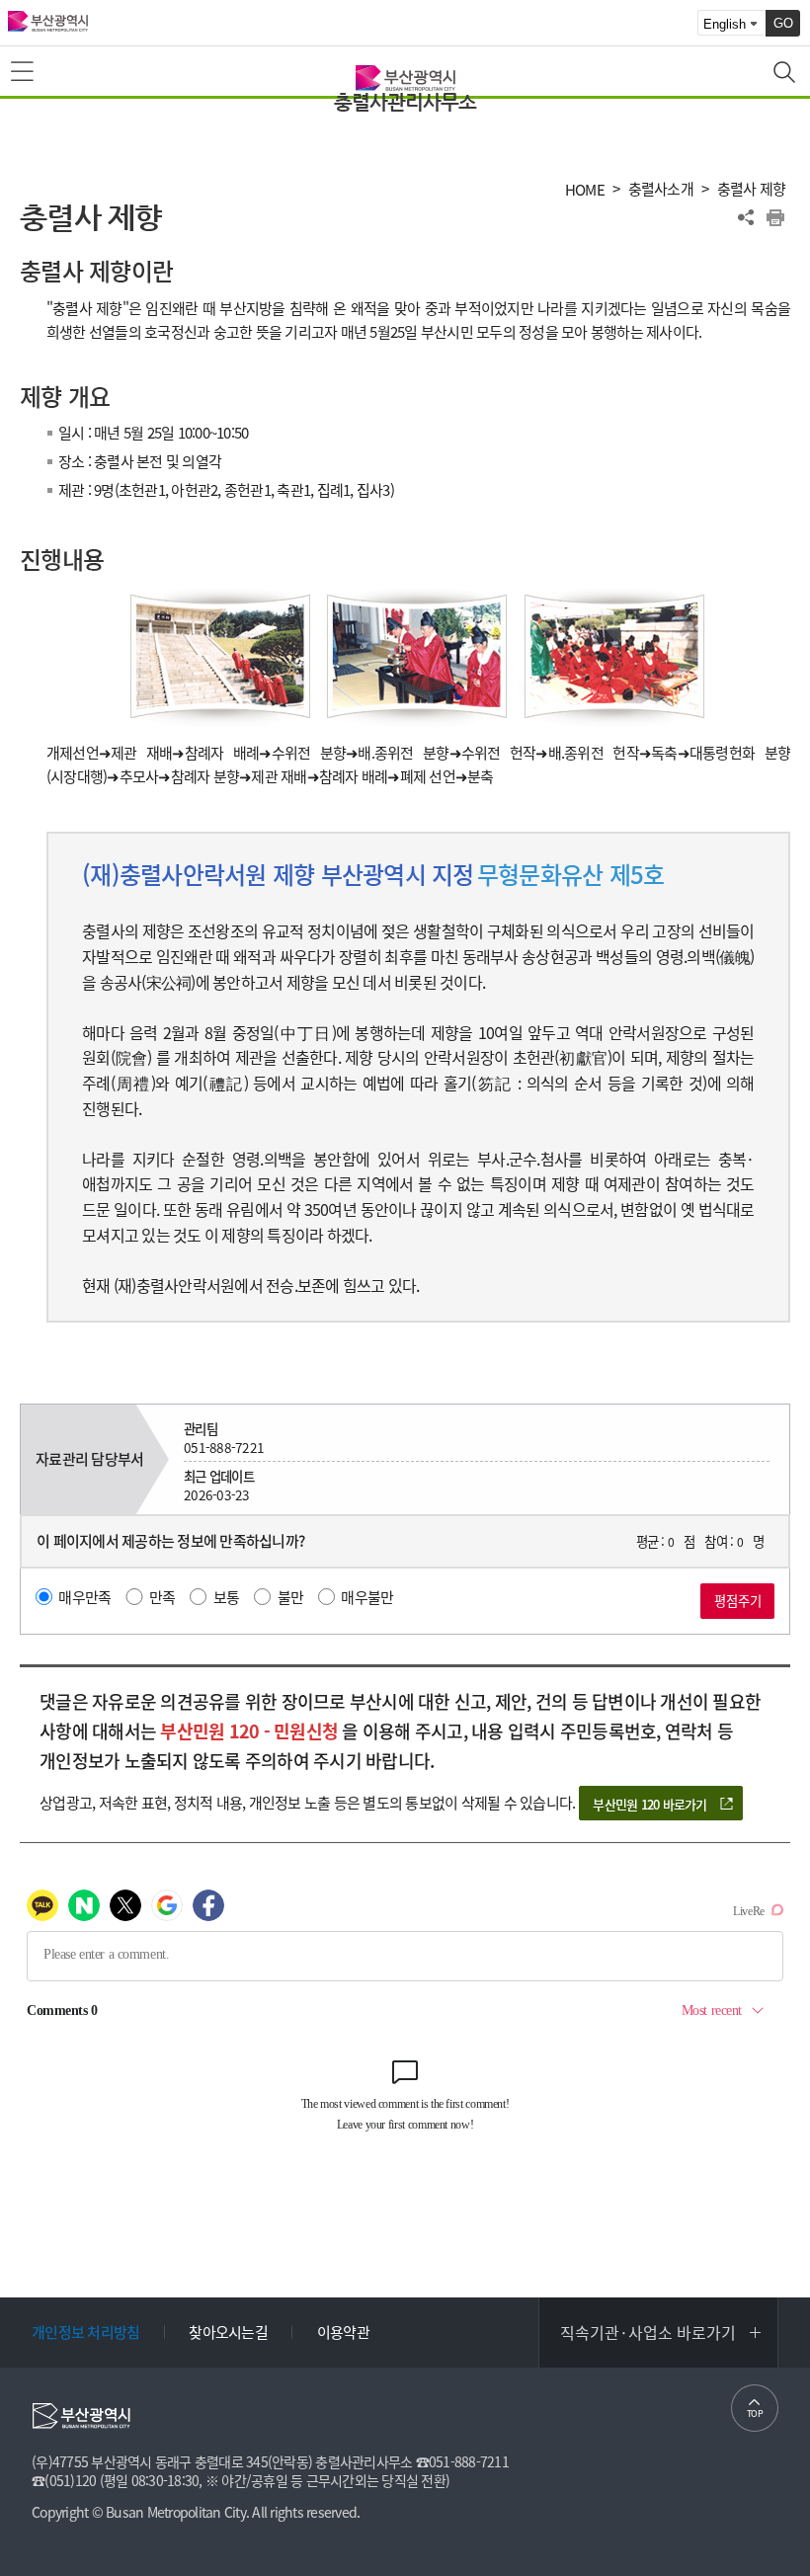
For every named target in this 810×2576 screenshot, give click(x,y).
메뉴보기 (24, 72)
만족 (162, 1597)
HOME (585, 190)
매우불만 (367, 1597)
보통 (227, 1597)
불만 (291, 1597)
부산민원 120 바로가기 (649, 1804)
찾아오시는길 (228, 2332)
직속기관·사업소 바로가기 (648, 2332)
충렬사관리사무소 (405, 102)
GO (783, 23)
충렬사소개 (661, 189)
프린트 (775, 217)
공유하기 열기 (746, 217)
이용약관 (343, 2332)
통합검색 (786, 74)
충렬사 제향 (752, 189)
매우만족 (84, 1597)
